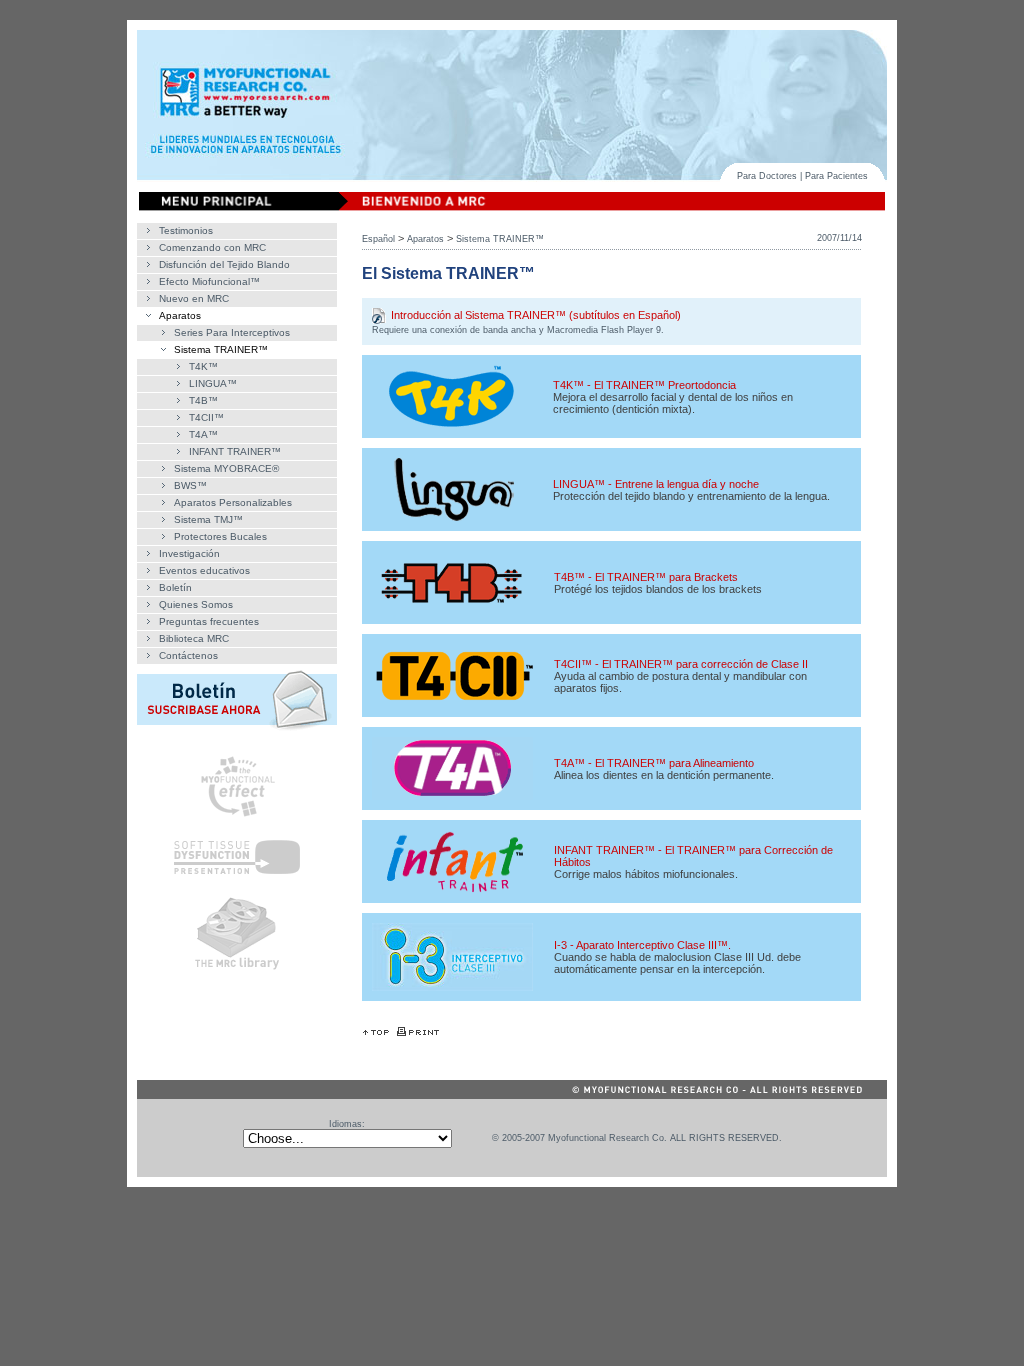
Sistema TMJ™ (208, 519)
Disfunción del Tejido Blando (224, 264)
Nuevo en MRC (194, 298)
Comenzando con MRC (212, 247)
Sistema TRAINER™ (221, 349)
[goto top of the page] (376, 1032)
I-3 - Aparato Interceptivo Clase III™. (642, 945)
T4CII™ (206, 417)
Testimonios (186, 230)
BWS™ (190, 485)
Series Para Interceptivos (232, 332)
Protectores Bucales (220, 536)
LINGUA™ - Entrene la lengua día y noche (656, 484)
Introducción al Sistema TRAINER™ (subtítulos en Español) (536, 315)
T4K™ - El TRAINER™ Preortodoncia (644, 385)
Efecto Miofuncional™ (209, 281)
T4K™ (203, 366)
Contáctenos (188, 655)
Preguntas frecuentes (209, 621)
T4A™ (203, 434)
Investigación (189, 553)
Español (378, 239)
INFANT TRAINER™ (235, 451)
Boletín (175, 587)
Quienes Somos (196, 604)
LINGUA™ (213, 383)
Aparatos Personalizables (233, 502)
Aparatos (180, 315)
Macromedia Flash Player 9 (604, 330)
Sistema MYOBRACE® (226, 468)
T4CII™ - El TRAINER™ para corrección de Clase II (681, 664)
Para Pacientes (836, 176)
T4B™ (203, 400)
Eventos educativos (204, 570)
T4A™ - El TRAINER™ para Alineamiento (654, 763)
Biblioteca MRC (194, 638)
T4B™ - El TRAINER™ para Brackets (646, 577)
